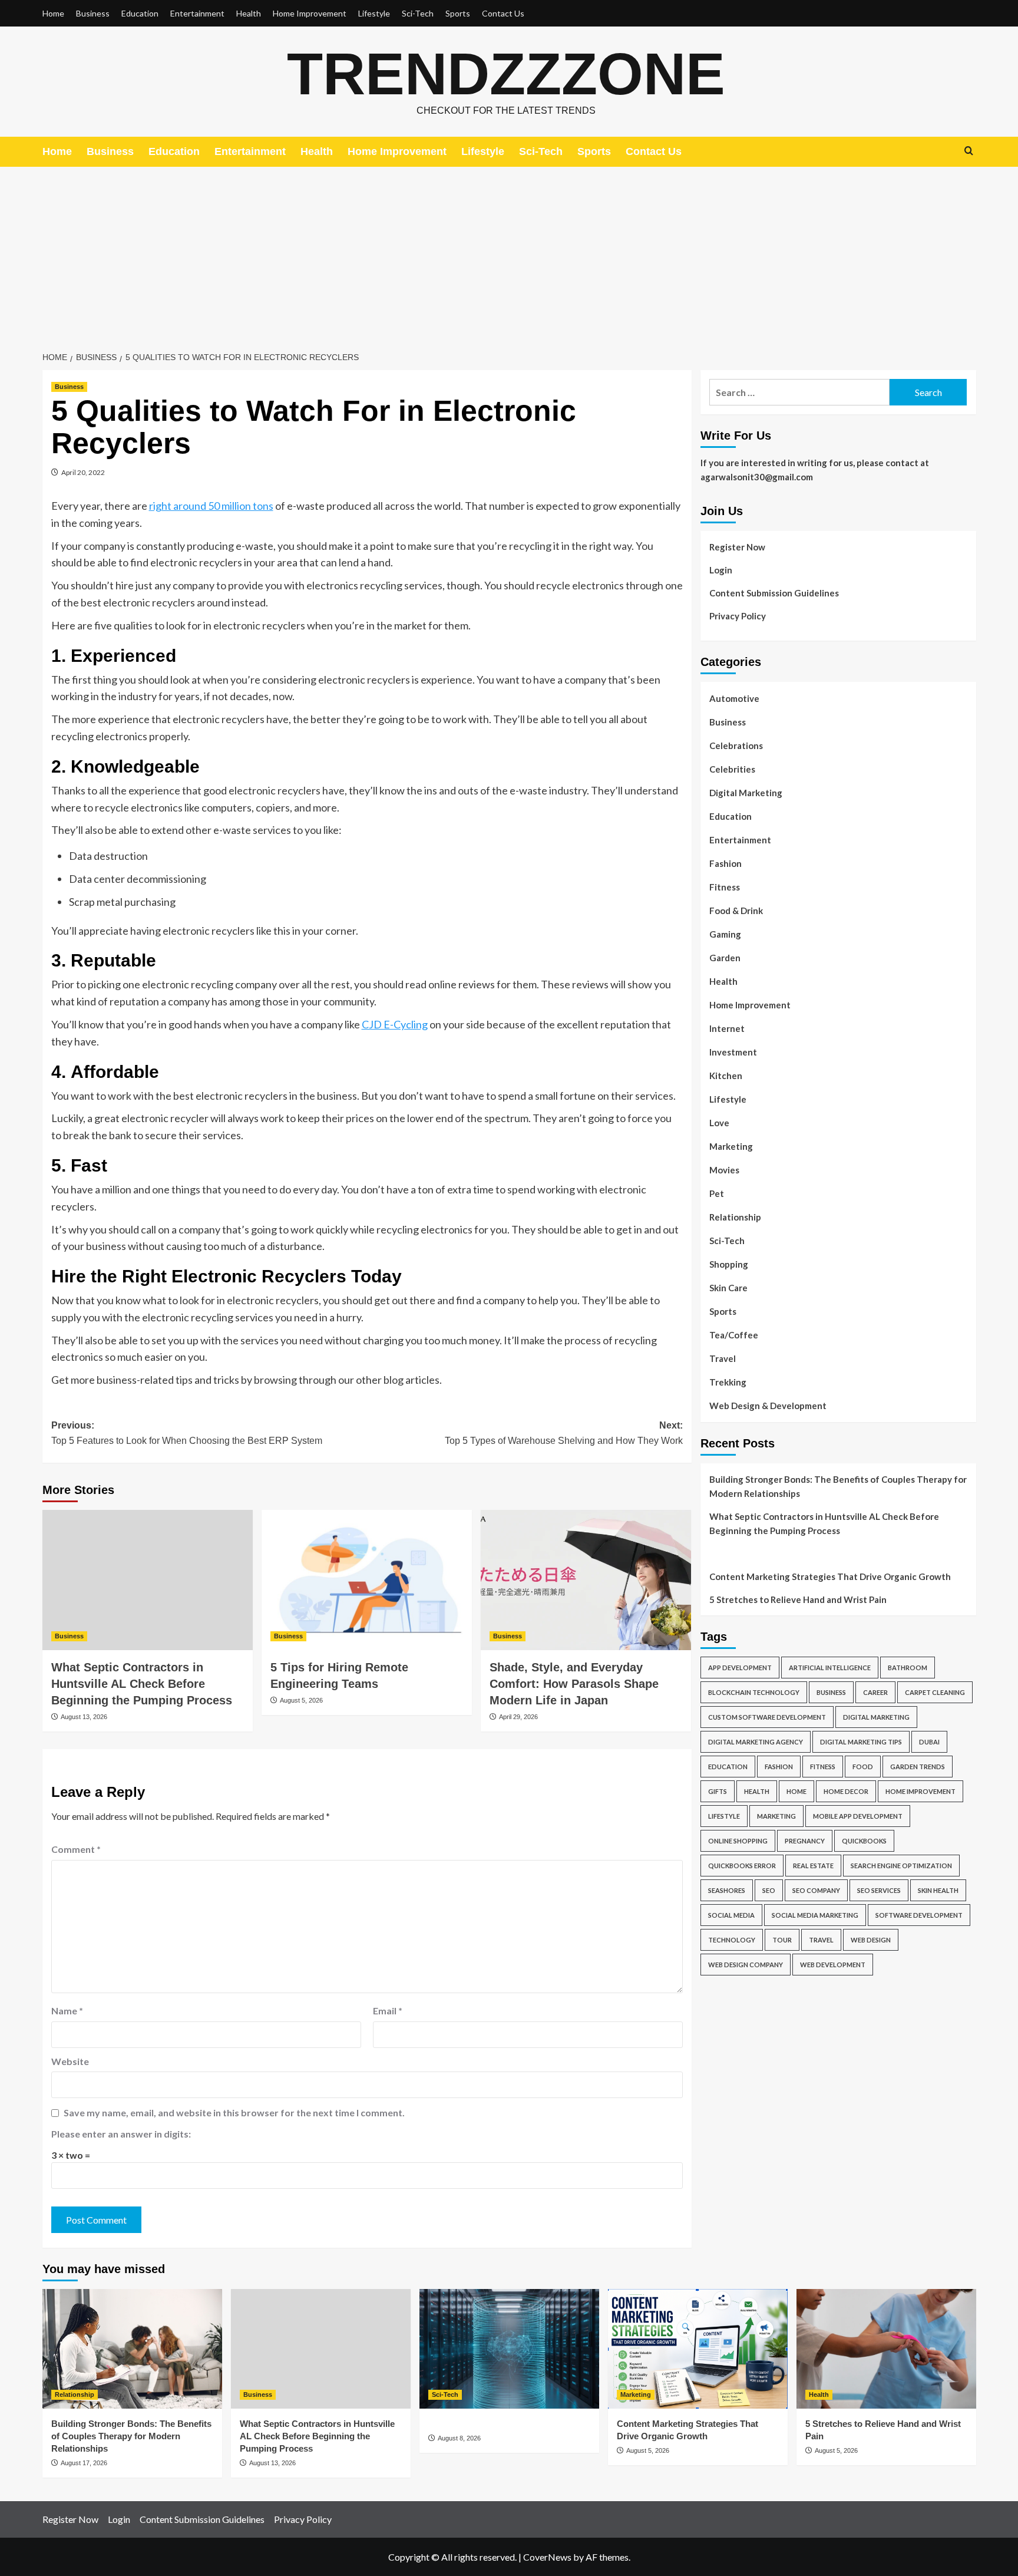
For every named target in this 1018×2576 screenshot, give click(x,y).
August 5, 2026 (301, 1700)
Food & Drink (736, 911)
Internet (727, 1028)
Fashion (726, 863)
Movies (724, 1170)
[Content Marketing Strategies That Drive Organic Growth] (698, 2349)
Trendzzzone (506, 74)
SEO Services (879, 1890)
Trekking (728, 1382)
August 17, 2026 (84, 2463)
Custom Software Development (767, 1717)
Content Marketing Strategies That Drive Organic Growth (830, 1576)
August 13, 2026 (84, 1717)
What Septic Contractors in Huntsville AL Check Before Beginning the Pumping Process (142, 1684)
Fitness (725, 887)
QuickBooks (864, 1841)
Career (875, 1692)
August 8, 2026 (459, 2438)
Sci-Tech (418, 13)
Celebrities (732, 769)
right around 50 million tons (211, 506)
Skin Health (938, 1890)
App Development (740, 1668)
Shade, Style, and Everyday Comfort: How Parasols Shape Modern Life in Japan (574, 1684)
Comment (76, 1849)
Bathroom (908, 1668)
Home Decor (846, 1791)
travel (821, 1940)
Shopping (729, 1264)
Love (719, 1123)
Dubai (929, 1742)
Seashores (727, 1890)
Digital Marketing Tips (861, 1742)
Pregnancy (805, 1841)
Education (140, 13)
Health (249, 13)
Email (388, 2011)
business (831, 1692)
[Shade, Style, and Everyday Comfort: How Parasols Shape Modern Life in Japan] (586, 1580)
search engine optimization (901, 1866)
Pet (717, 1193)
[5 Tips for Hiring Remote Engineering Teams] (367, 1580)
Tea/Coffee (734, 1335)
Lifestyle (374, 13)
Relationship (735, 1217)
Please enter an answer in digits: (121, 2134)
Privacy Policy (738, 616)
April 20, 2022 (83, 472)
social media (731, 1915)
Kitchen (726, 1076)
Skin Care (728, 1288)
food (863, 1767)
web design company (746, 1965)
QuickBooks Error (742, 1866)
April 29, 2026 (518, 1717)
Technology (732, 1940)
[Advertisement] (509, 255)
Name (67, 2011)
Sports (458, 13)
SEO (769, 1890)
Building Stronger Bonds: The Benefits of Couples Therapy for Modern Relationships (838, 1486)
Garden (725, 958)
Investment (733, 1052)
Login (721, 570)
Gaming (725, 934)
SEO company (816, 1890)
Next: (564, 1433)
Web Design (871, 1940)
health (757, 1791)
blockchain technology (754, 1692)
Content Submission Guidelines (774, 593)
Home (53, 13)
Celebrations (736, 746)
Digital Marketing (746, 793)
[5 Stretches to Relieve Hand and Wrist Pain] (886, 2349)
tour (782, 1940)
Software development (919, 1915)
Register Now (737, 547)
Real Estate (813, 1866)
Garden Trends (918, 1767)
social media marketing (815, 1915)
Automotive (734, 698)
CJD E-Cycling (395, 1024)
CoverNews (547, 2557)
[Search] (969, 151)
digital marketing (876, 1717)
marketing (776, 1816)
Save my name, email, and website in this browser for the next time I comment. (234, 2112)
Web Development (833, 1965)
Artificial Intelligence (830, 1668)
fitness (823, 1767)
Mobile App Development (858, 1816)
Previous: (187, 1433)
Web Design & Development (768, 1406)
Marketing (731, 1146)
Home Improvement (310, 13)
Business (93, 13)
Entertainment (197, 13)
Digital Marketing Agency (756, 1742)
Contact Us (503, 13)
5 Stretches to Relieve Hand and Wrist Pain (798, 1599)
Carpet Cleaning (935, 1692)
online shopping (738, 1841)
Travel (723, 1358)
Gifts (718, 1791)
